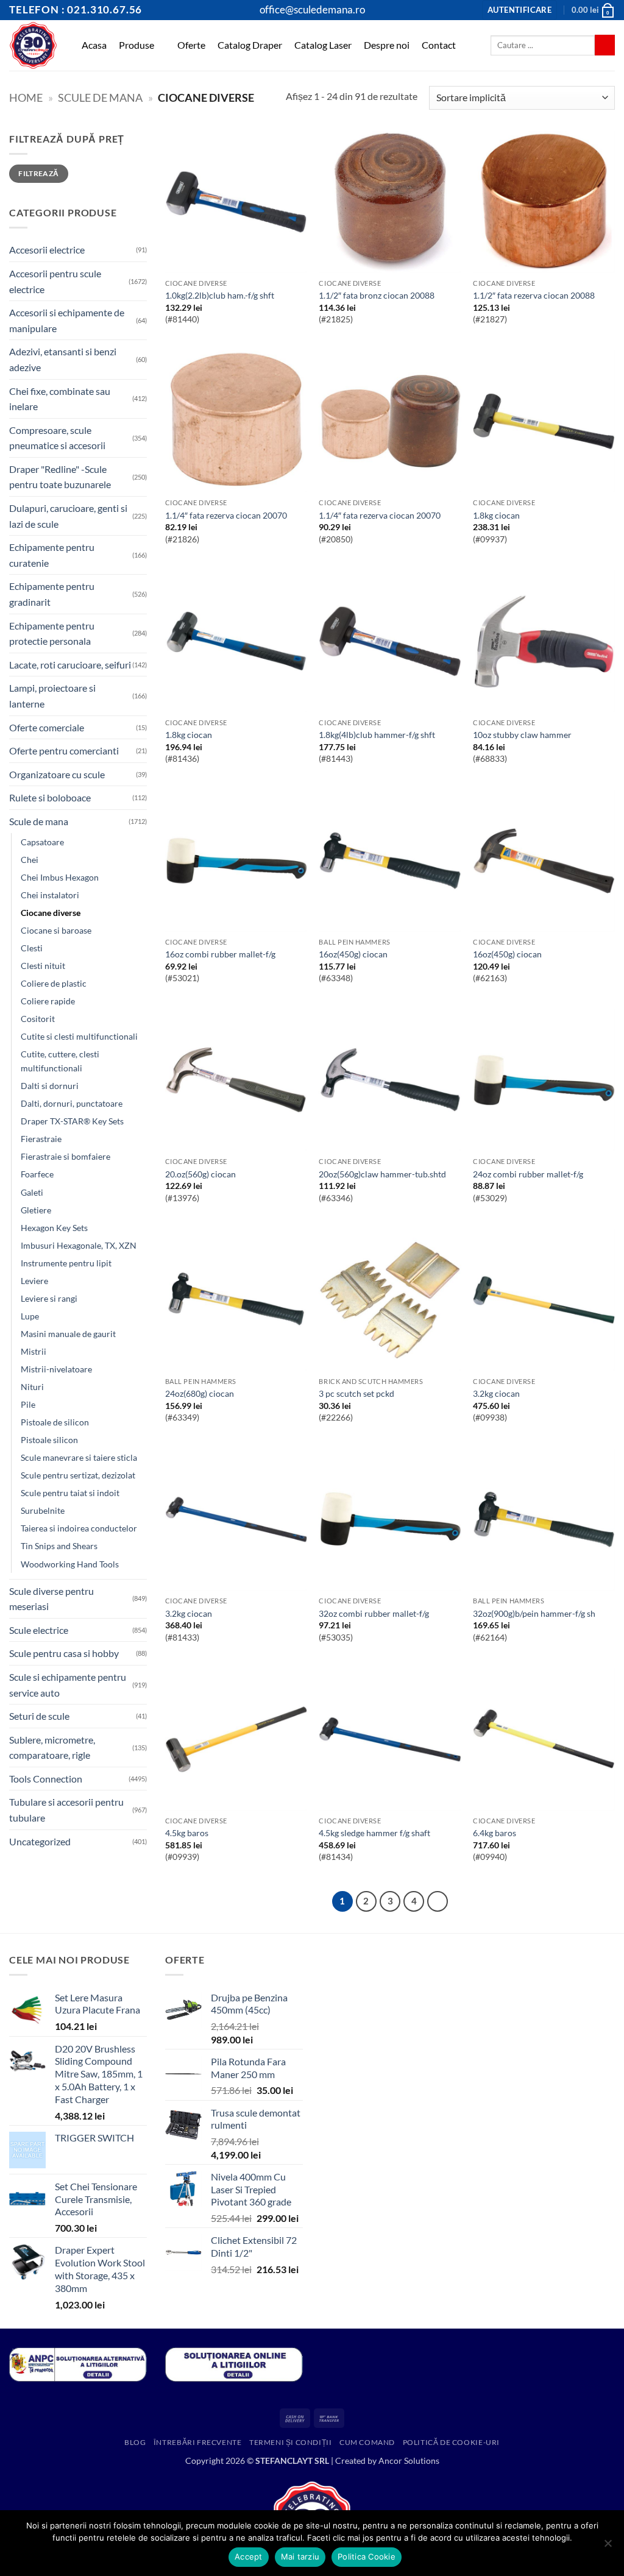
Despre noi (387, 45)
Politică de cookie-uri (451, 2442)
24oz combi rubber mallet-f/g (528, 1174)
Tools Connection (46, 1779)
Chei (30, 860)
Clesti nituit (43, 966)
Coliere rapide (48, 1001)
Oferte (191, 45)
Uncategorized (40, 1841)
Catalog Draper (250, 45)
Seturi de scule (39, 1716)
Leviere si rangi (49, 1298)
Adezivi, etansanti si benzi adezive (63, 359)
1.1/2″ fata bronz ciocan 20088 (377, 295)
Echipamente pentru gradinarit (52, 594)
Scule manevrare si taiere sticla (79, 1457)
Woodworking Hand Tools (70, 1564)
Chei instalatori (50, 895)
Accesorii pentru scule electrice (55, 281)
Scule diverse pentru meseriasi (51, 1599)
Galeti (32, 1192)
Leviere (34, 1281)
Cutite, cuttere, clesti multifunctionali (60, 1061)
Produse (136, 45)
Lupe (30, 1316)
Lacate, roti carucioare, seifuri (70, 665)
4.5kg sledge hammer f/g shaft (374, 1833)
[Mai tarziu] (608, 2547)
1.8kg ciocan (496, 515)
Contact (439, 45)
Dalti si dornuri (50, 1086)
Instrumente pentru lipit (66, 1263)
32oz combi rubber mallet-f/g (374, 1613)
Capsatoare (42, 842)
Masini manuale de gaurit (68, 1334)
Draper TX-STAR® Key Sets (72, 1121)
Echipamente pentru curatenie (52, 555)
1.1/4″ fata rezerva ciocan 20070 (226, 515)
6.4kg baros (495, 1833)
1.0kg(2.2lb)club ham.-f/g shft (220, 295)
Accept (249, 2556)
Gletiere (36, 1210)
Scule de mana (100, 98)
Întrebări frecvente (198, 2442)
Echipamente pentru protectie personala (52, 633)
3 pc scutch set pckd (356, 1393)
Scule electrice (39, 1630)
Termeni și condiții (291, 2442)
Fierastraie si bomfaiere (66, 1156)
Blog (135, 2442)
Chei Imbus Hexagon (60, 877)
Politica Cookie (367, 2556)
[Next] (438, 1901)
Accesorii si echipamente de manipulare (67, 320)
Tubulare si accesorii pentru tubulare (66, 1810)
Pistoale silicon (49, 1440)
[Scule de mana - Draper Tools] (33, 45)
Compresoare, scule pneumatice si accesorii (57, 438)
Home (26, 98)
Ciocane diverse (51, 913)
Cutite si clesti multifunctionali (79, 1036)
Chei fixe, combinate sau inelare (60, 399)
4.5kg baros (187, 1833)
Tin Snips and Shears (59, 1546)
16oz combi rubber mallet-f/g (220, 954)
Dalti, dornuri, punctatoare (72, 1103)
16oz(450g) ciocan (353, 954)
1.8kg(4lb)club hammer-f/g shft (377, 735)
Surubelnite (43, 1510)
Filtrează (38, 173)
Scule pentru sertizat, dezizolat (78, 1475)
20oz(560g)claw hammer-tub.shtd (382, 1174)
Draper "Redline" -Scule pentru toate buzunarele (60, 477)
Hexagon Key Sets (54, 1228)
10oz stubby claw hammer (522, 735)
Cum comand (367, 2442)
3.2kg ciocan (496, 1393)
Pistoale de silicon (55, 1422)
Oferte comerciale (47, 727)
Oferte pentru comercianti (64, 750)
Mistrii (34, 1351)
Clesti (32, 948)
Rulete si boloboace (50, 797)
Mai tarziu (300, 2556)
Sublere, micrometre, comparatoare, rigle (52, 1747)
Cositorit (38, 1019)
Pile (28, 1404)
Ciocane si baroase (56, 930)
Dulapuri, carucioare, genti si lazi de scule (68, 516)
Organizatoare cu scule (57, 774)
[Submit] (605, 45)
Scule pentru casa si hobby (64, 1653)
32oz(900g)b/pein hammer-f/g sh (534, 1613)
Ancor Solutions (409, 2461)
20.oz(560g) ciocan (200, 1174)
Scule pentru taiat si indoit (70, 1493)
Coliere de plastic (54, 983)
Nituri (32, 1387)
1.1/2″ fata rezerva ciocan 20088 (534, 295)
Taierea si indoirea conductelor (79, 1528)
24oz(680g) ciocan (200, 1393)
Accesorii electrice (47, 250)
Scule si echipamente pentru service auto (68, 1685)
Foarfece (37, 1174)
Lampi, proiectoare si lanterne (52, 696)
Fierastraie (41, 1139)
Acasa (94, 45)
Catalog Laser (323, 45)
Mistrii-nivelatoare (56, 1369)
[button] (519, 10)
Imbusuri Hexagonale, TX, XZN (79, 1245)
